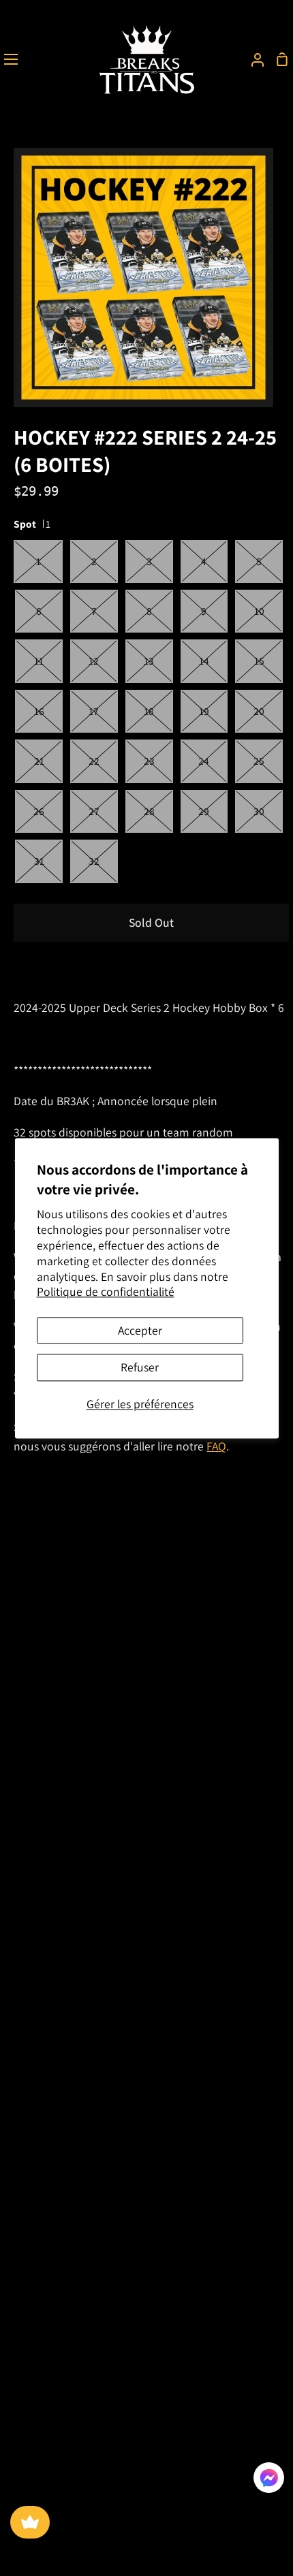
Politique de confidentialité (106, 1292)
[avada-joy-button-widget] (30, 2522)
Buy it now (55, 967)
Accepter (140, 1331)
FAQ (216, 1446)
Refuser (140, 1368)
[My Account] (252, 59)
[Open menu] (10, 59)
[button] (269, 2481)
